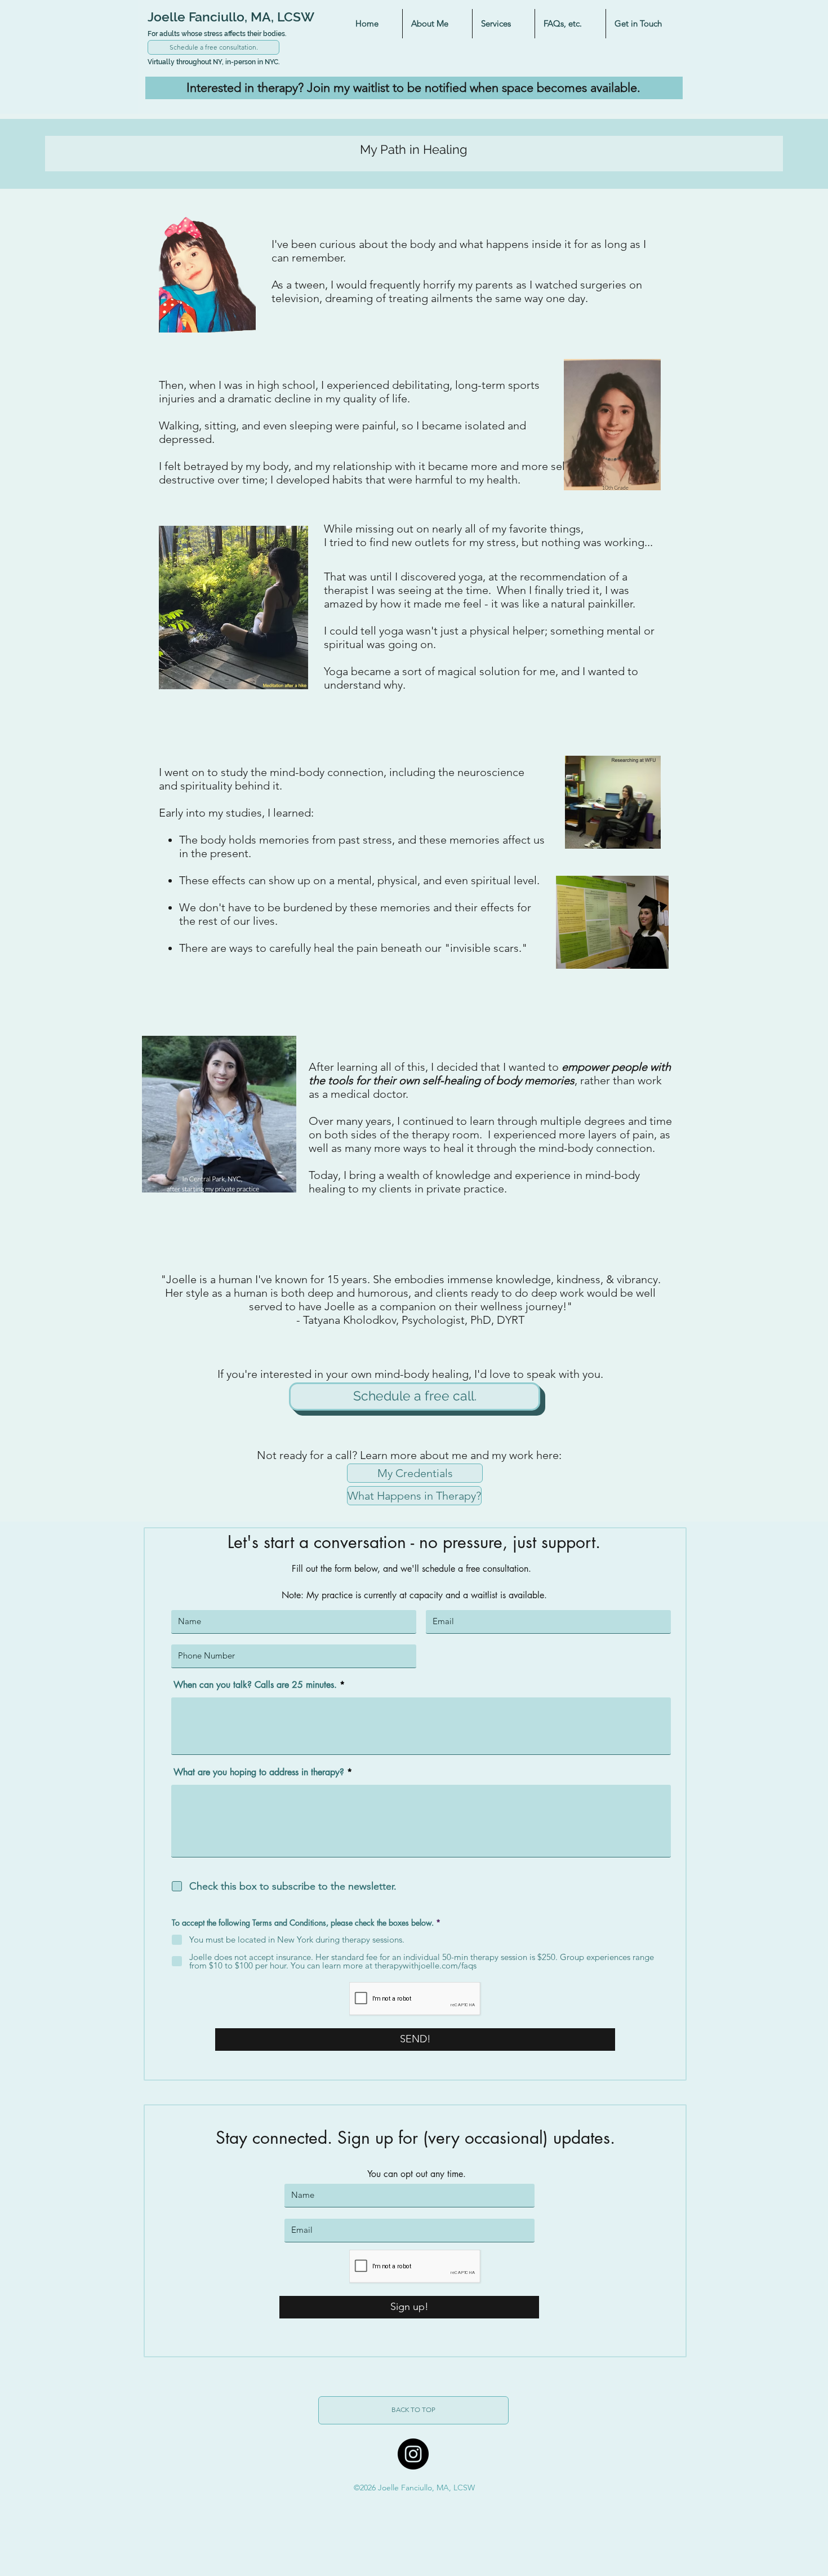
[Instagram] (413, 2454)
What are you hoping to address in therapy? (259, 1772)
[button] (437, 24)
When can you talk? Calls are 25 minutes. (255, 1685)
